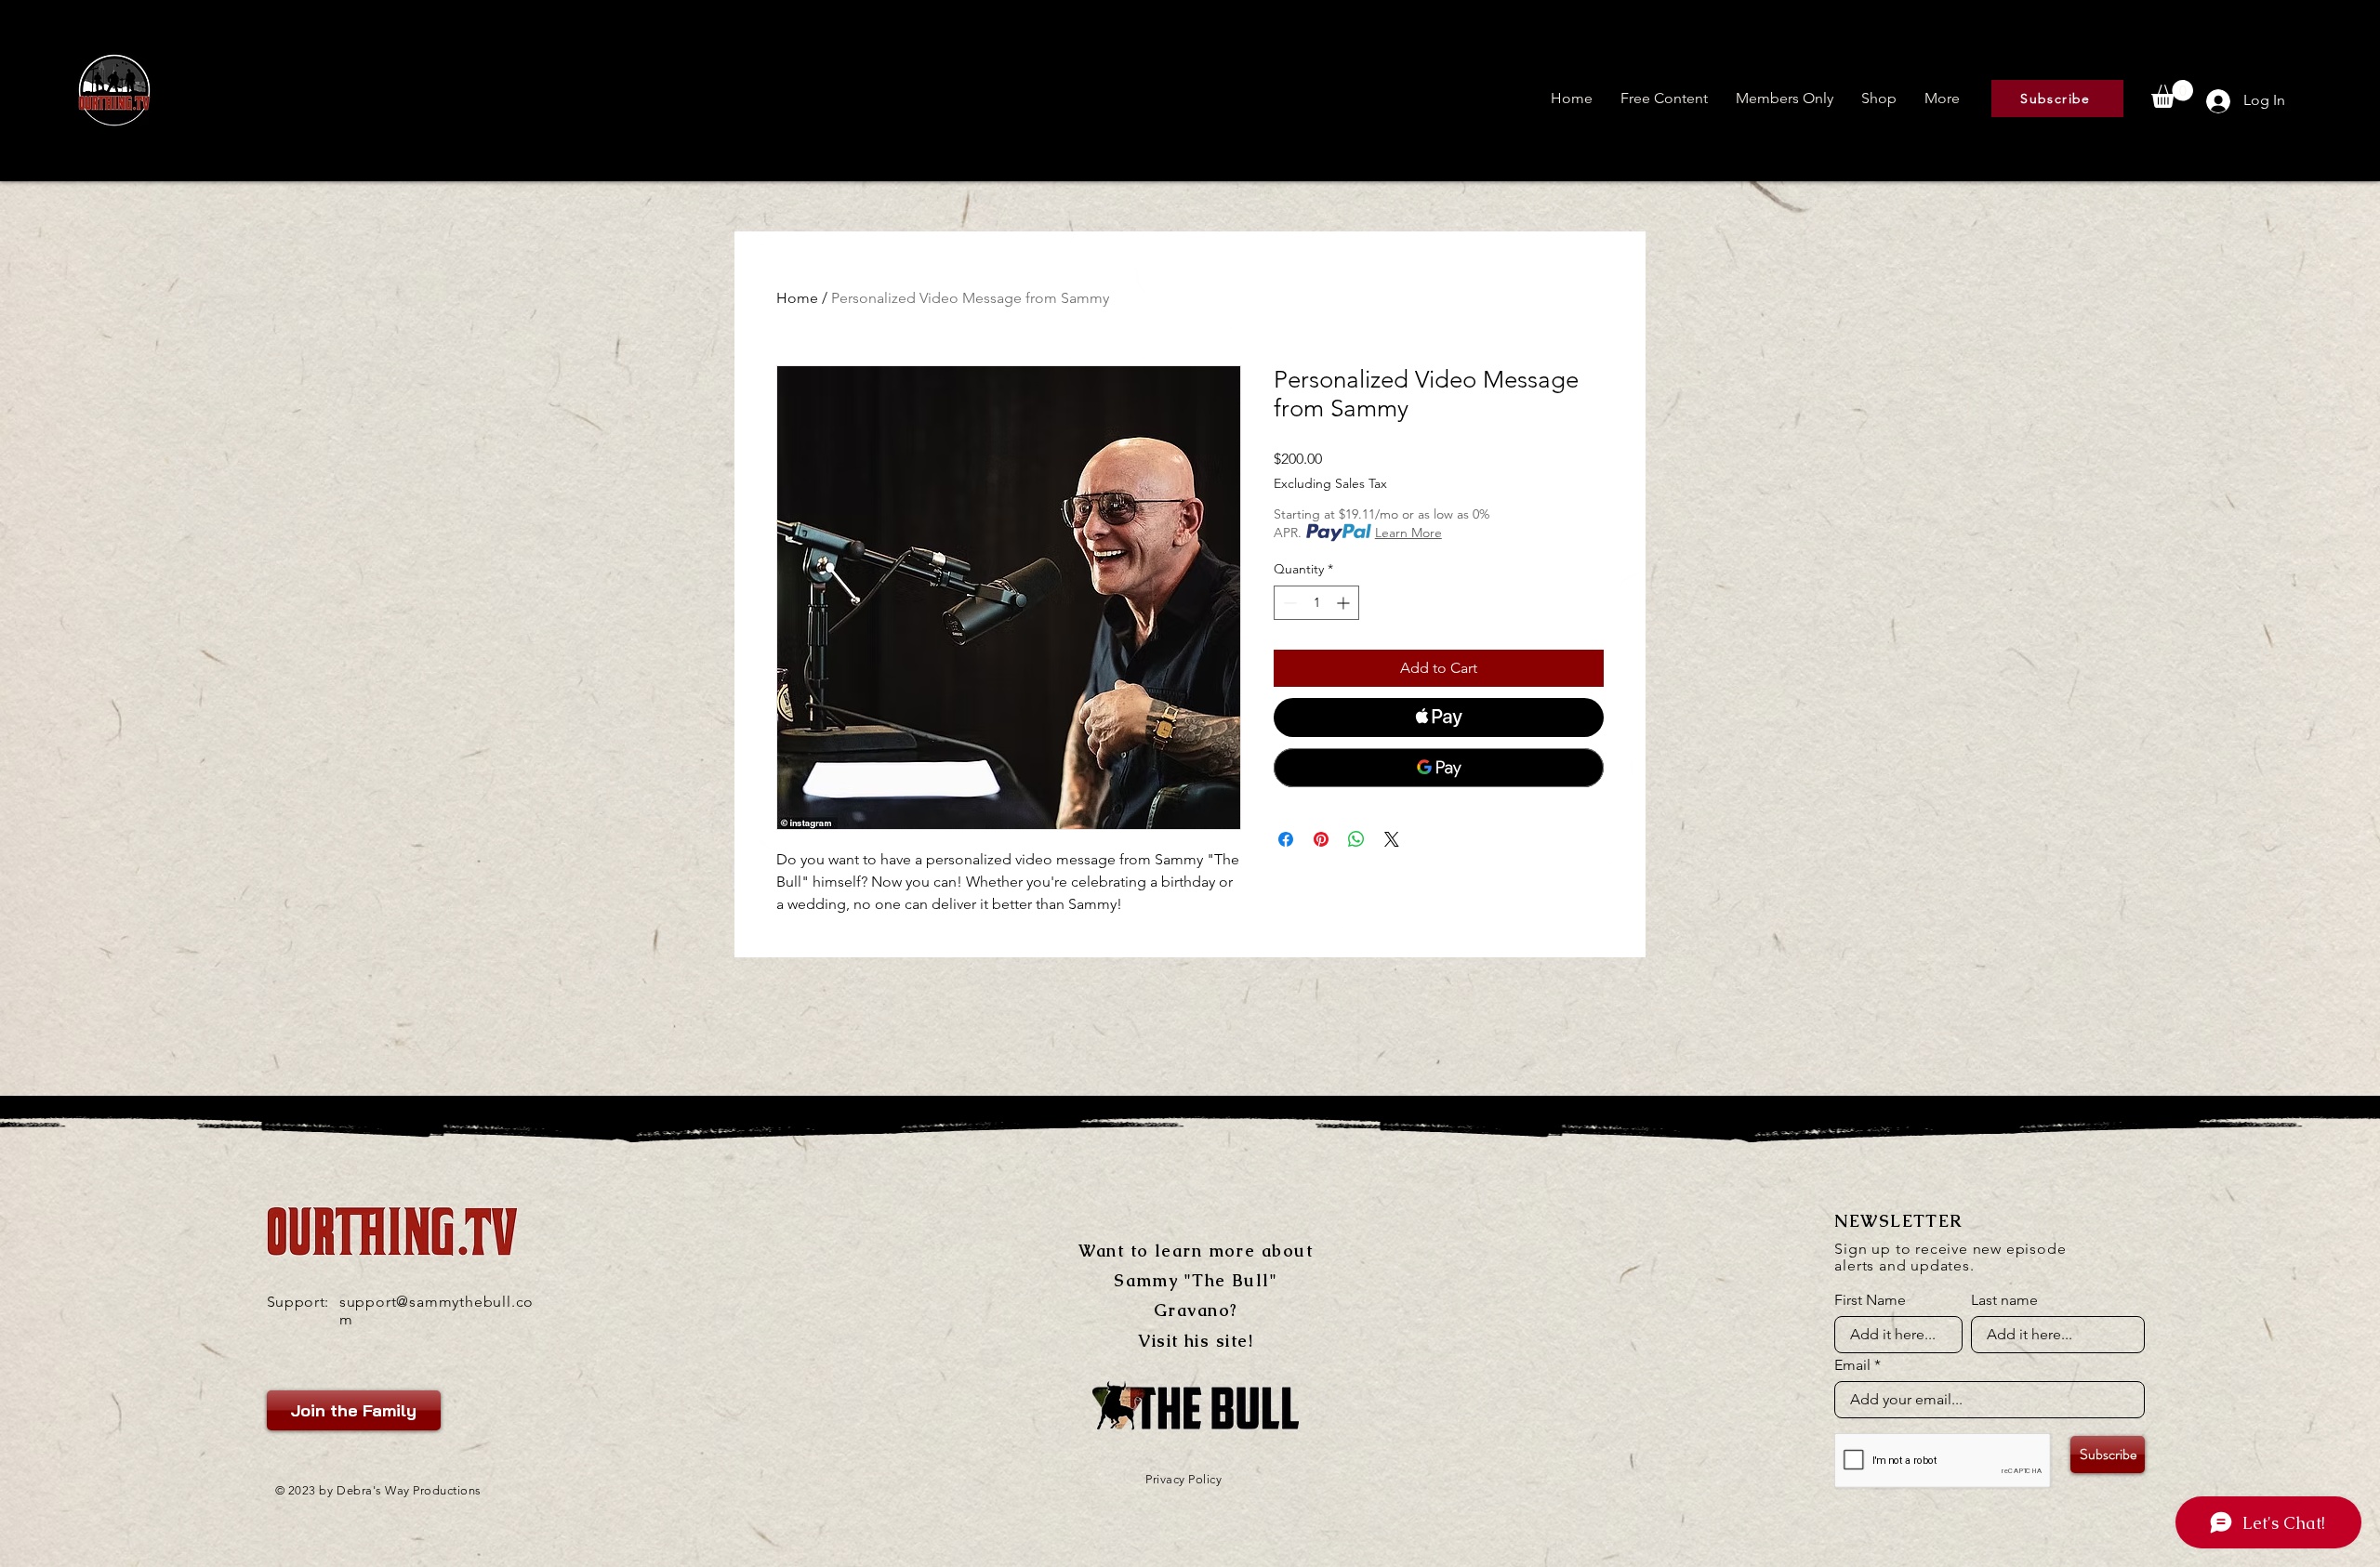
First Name (1870, 1300)
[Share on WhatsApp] (1356, 839)
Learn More (1408, 533)
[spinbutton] (1316, 603)
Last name (2004, 1300)
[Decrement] (1288, 603)
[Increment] (1345, 603)
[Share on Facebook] (1286, 839)
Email (1852, 1365)
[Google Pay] (1439, 768)
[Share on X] (1392, 839)
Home (797, 298)
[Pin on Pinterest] (1321, 839)
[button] (1664, 99)
